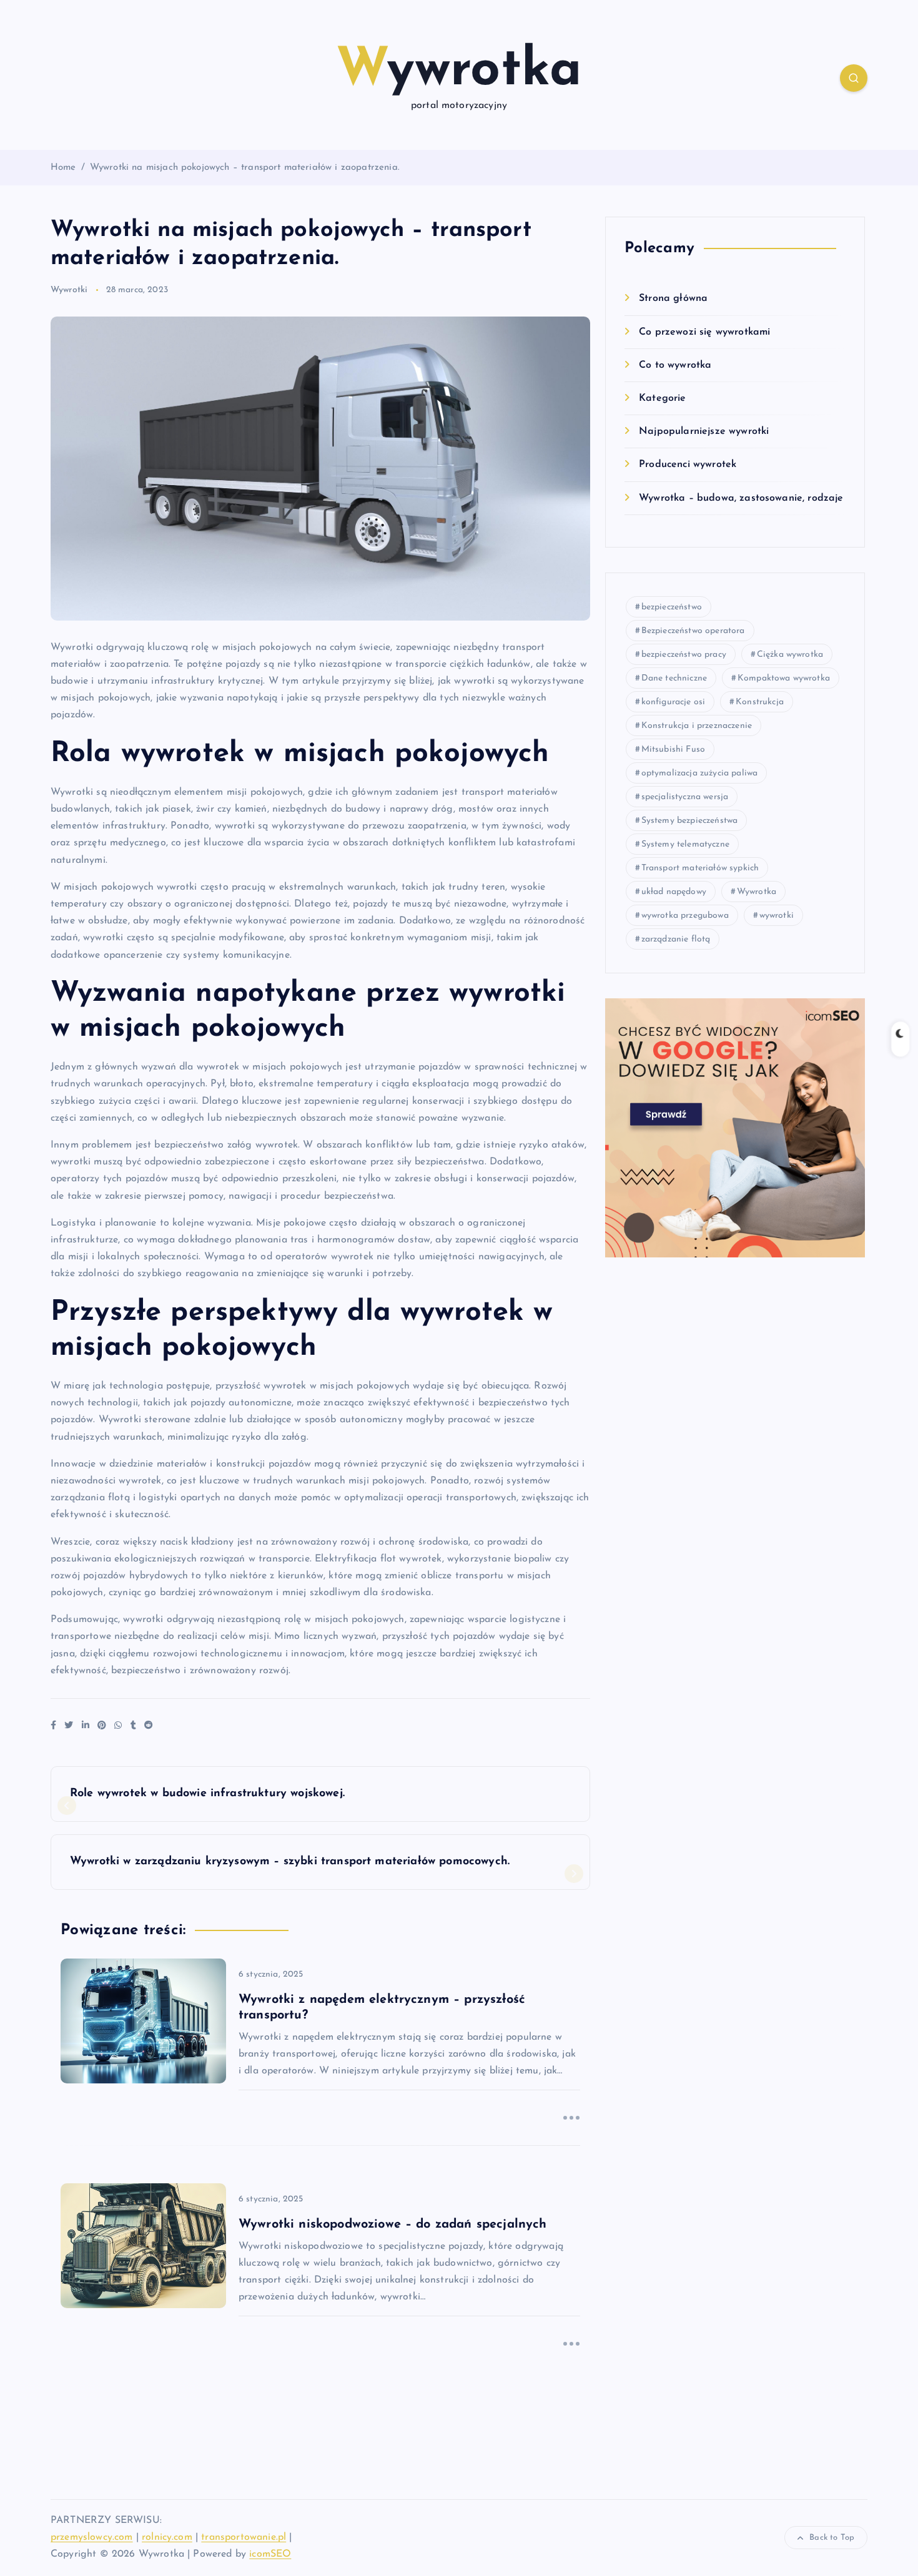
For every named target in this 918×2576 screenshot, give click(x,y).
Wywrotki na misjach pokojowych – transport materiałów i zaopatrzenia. (245, 168)
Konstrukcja (760, 702)
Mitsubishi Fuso (673, 750)
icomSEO (270, 2554)
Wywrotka (757, 892)
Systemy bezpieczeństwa (690, 821)
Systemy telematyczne (685, 844)
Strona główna (673, 298)
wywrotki (777, 916)
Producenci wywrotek (688, 465)
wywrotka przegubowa (685, 916)
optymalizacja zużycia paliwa (699, 773)
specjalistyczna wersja (685, 797)
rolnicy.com (167, 2537)
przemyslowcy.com (92, 2537)
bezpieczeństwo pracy (684, 655)
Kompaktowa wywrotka (784, 678)
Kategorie (662, 398)
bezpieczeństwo (672, 607)
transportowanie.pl (244, 2537)
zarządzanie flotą (676, 939)
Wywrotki (69, 290)
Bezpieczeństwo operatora (693, 631)
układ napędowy (674, 892)
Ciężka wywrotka (790, 655)
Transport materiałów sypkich (700, 868)
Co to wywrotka (675, 365)
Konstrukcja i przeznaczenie (697, 726)
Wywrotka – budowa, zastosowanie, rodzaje (741, 498)
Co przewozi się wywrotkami (704, 332)
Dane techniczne (674, 678)
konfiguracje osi (674, 702)
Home (63, 168)
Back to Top (832, 2538)
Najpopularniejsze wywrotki (704, 431)
